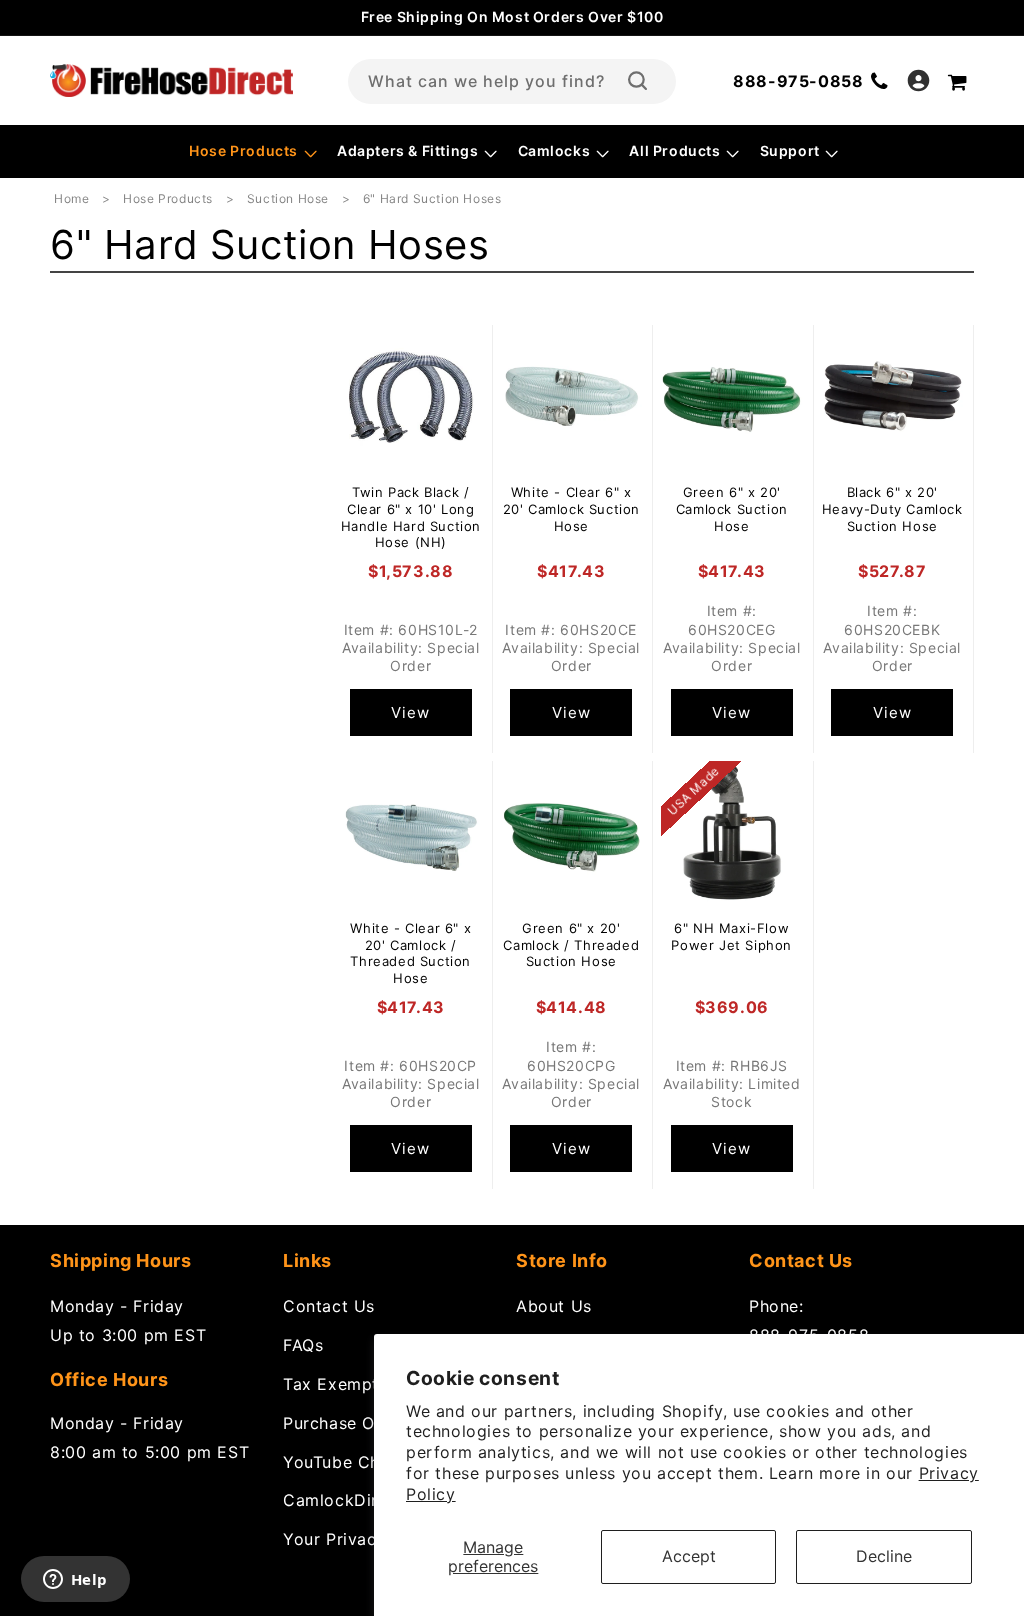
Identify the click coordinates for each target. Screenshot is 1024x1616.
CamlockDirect (343, 1500)
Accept (689, 1556)
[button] (251, 151)
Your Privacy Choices (370, 1539)
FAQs (303, 1345)
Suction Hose (290, 198)
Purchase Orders (350, 1423)
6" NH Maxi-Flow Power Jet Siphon (731, 936)
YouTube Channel (353, 1462)
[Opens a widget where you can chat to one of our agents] (75, 1581)
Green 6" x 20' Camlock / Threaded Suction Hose (571, 945)
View (410, 712)
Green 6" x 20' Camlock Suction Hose (732, 509)
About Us (554, 1306)
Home (71, 198)
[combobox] (512, 81)
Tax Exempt (331, 1384)
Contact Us (329, 1306)
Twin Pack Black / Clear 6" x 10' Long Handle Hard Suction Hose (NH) (411, 517)
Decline (884, 1556)
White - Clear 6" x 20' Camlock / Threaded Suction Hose (410, 953)
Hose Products (169, 198)
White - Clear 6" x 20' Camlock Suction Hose (571, 509)
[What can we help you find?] (637, 81)
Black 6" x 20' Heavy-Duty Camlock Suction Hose (892, 509)
